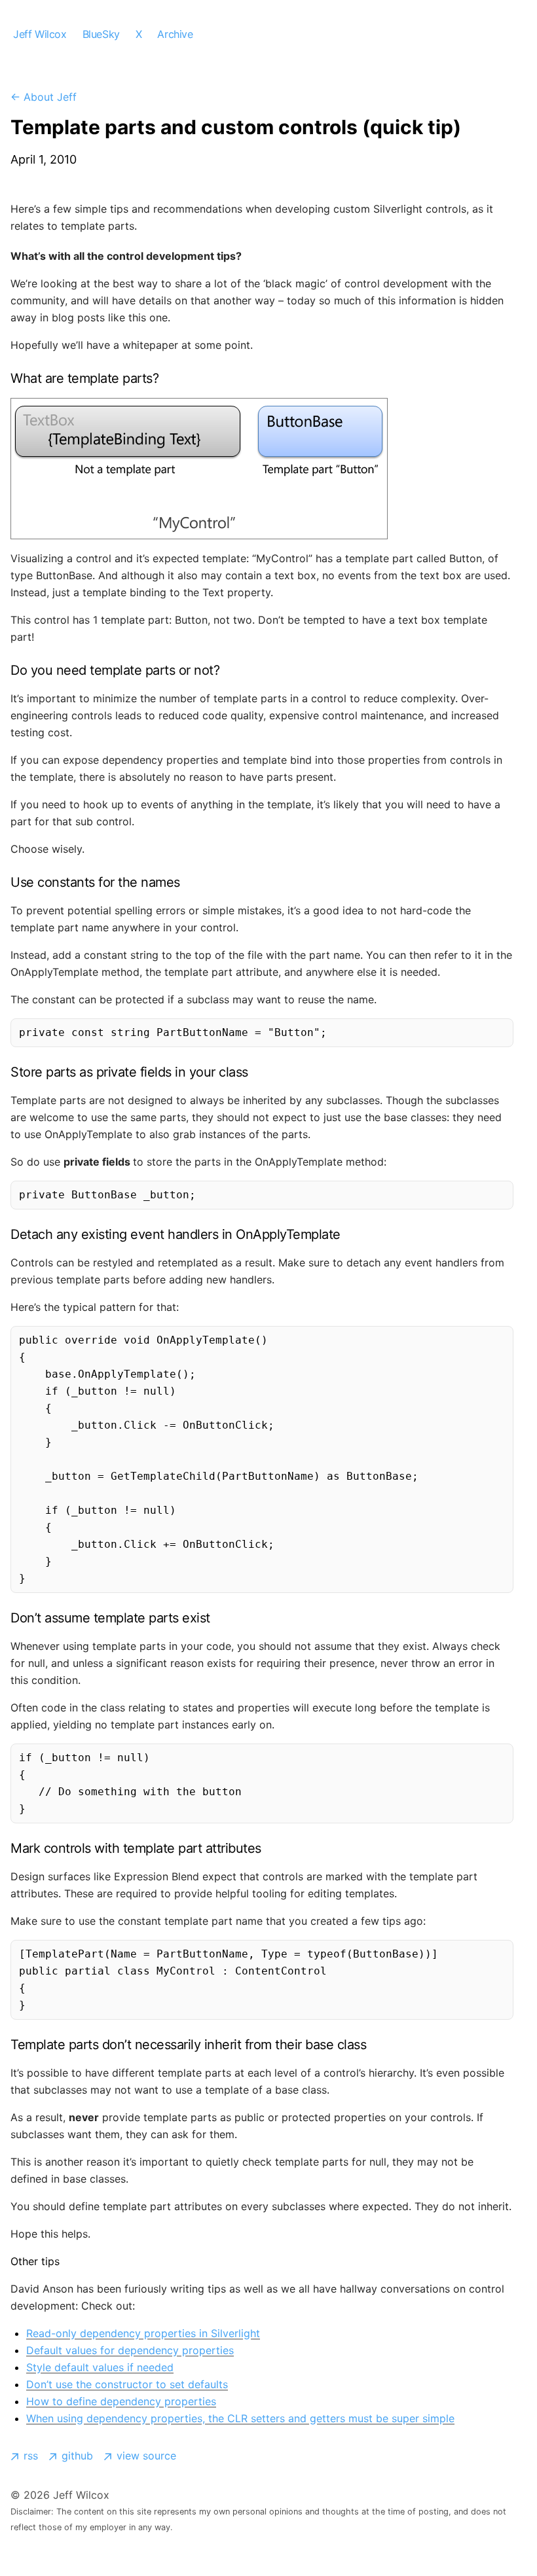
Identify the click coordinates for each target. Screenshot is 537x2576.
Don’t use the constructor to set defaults (127, 2384)
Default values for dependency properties (130, 2350)
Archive (175, 34)
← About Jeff (44, 97)
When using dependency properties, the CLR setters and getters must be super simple (240, 2418)
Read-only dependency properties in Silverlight (143, 2333)
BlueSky (101, 34)
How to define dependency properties (121, 2401)
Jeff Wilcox (40, 34)
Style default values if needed (100, 2367)
